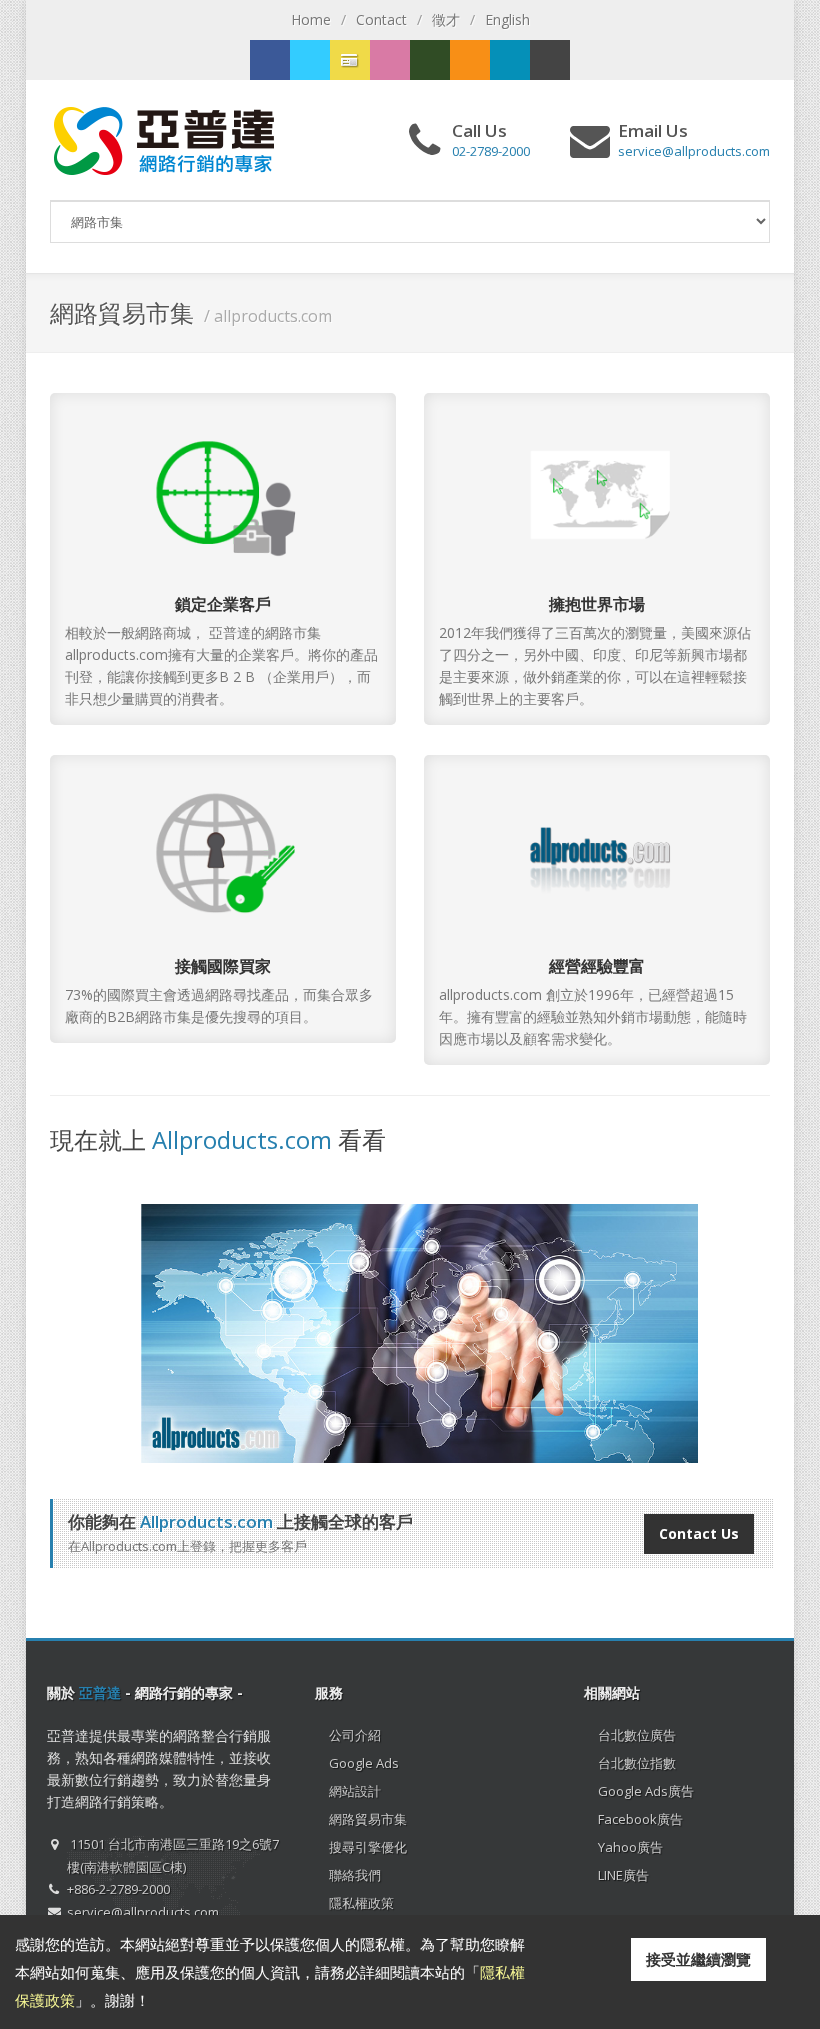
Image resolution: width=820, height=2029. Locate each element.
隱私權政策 (361, 1903)
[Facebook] (270, 60)
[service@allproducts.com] (550, 60)
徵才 (446, 19)
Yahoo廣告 (630, 1847)
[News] (510, 60)
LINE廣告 (623, 1875)
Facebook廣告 (640, 1819)
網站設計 (355, 1791)
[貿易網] (390, 60)
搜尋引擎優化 (368, 1847)
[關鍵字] (310, 60)
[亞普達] (470, 60)
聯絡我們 (355, 1875)
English (507, 19)
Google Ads (364, 1763)
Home (311, 19)
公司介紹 (355, 1735)
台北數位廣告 (637, 1735)
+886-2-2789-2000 (118, 1889)
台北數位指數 (637, 1763)
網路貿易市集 (368, 1819)
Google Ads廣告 (646, 1791)
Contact (381, 19)
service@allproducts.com (143, 1912)
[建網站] (350, 60)
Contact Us (699, 1533)
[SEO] (430, 60)
